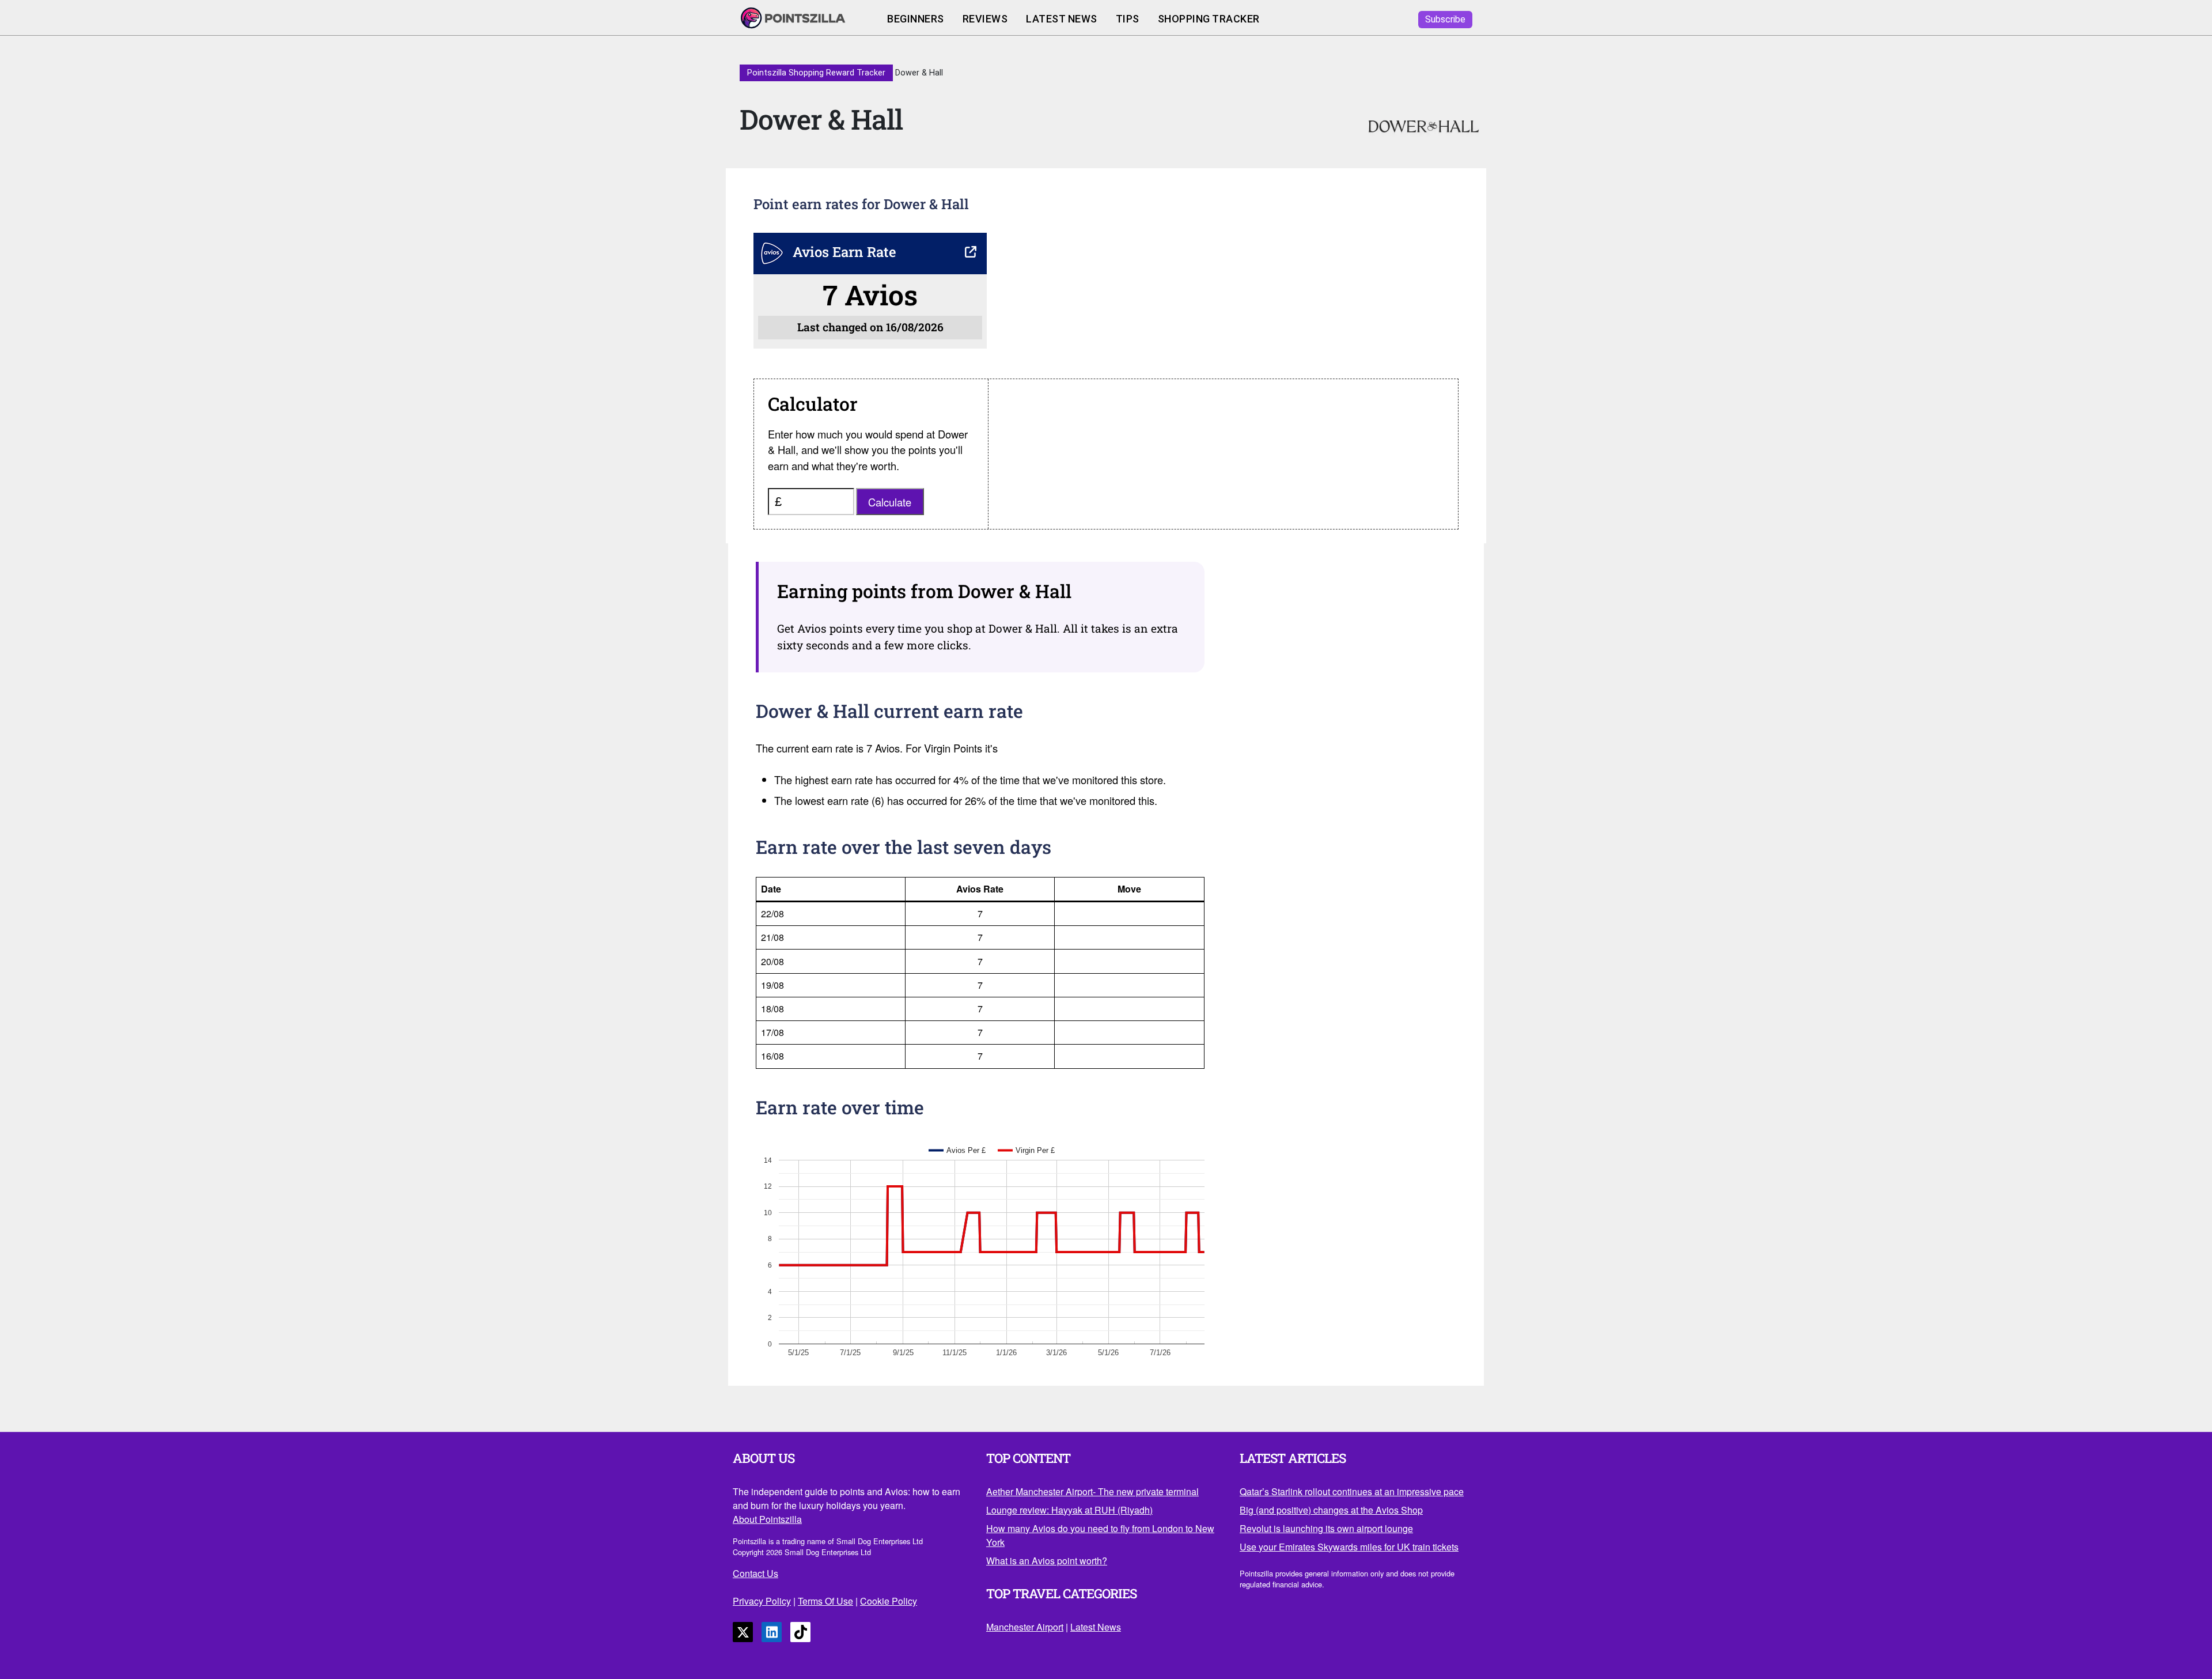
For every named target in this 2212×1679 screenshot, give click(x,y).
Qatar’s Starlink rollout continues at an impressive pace (1352, 1491)
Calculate (890, 502)
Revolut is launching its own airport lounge (1326, 1528)
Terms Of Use (825, 1601)
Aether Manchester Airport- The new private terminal (1092, 1491)
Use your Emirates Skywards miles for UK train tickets (1349, 1547)
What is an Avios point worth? (1047, 1561)
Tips (1128, 19)
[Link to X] (743, 1632)
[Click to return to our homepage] (804, 19)
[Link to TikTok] (800, 1632)
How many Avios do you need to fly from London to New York (1100, 1535)
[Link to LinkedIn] (772, 1632)
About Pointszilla (767, 1519)
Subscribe (1445, 19)
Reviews (985, 19)
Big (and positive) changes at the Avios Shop (1331, 1510)
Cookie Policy (889, 1601)
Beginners (916, 19)
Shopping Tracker (1209, 19)
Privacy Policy (762, 1601)
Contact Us (755, 1573)
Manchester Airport (1025, 1627)
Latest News (1062, 19)
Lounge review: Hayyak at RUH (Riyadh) (1069, 1510)
